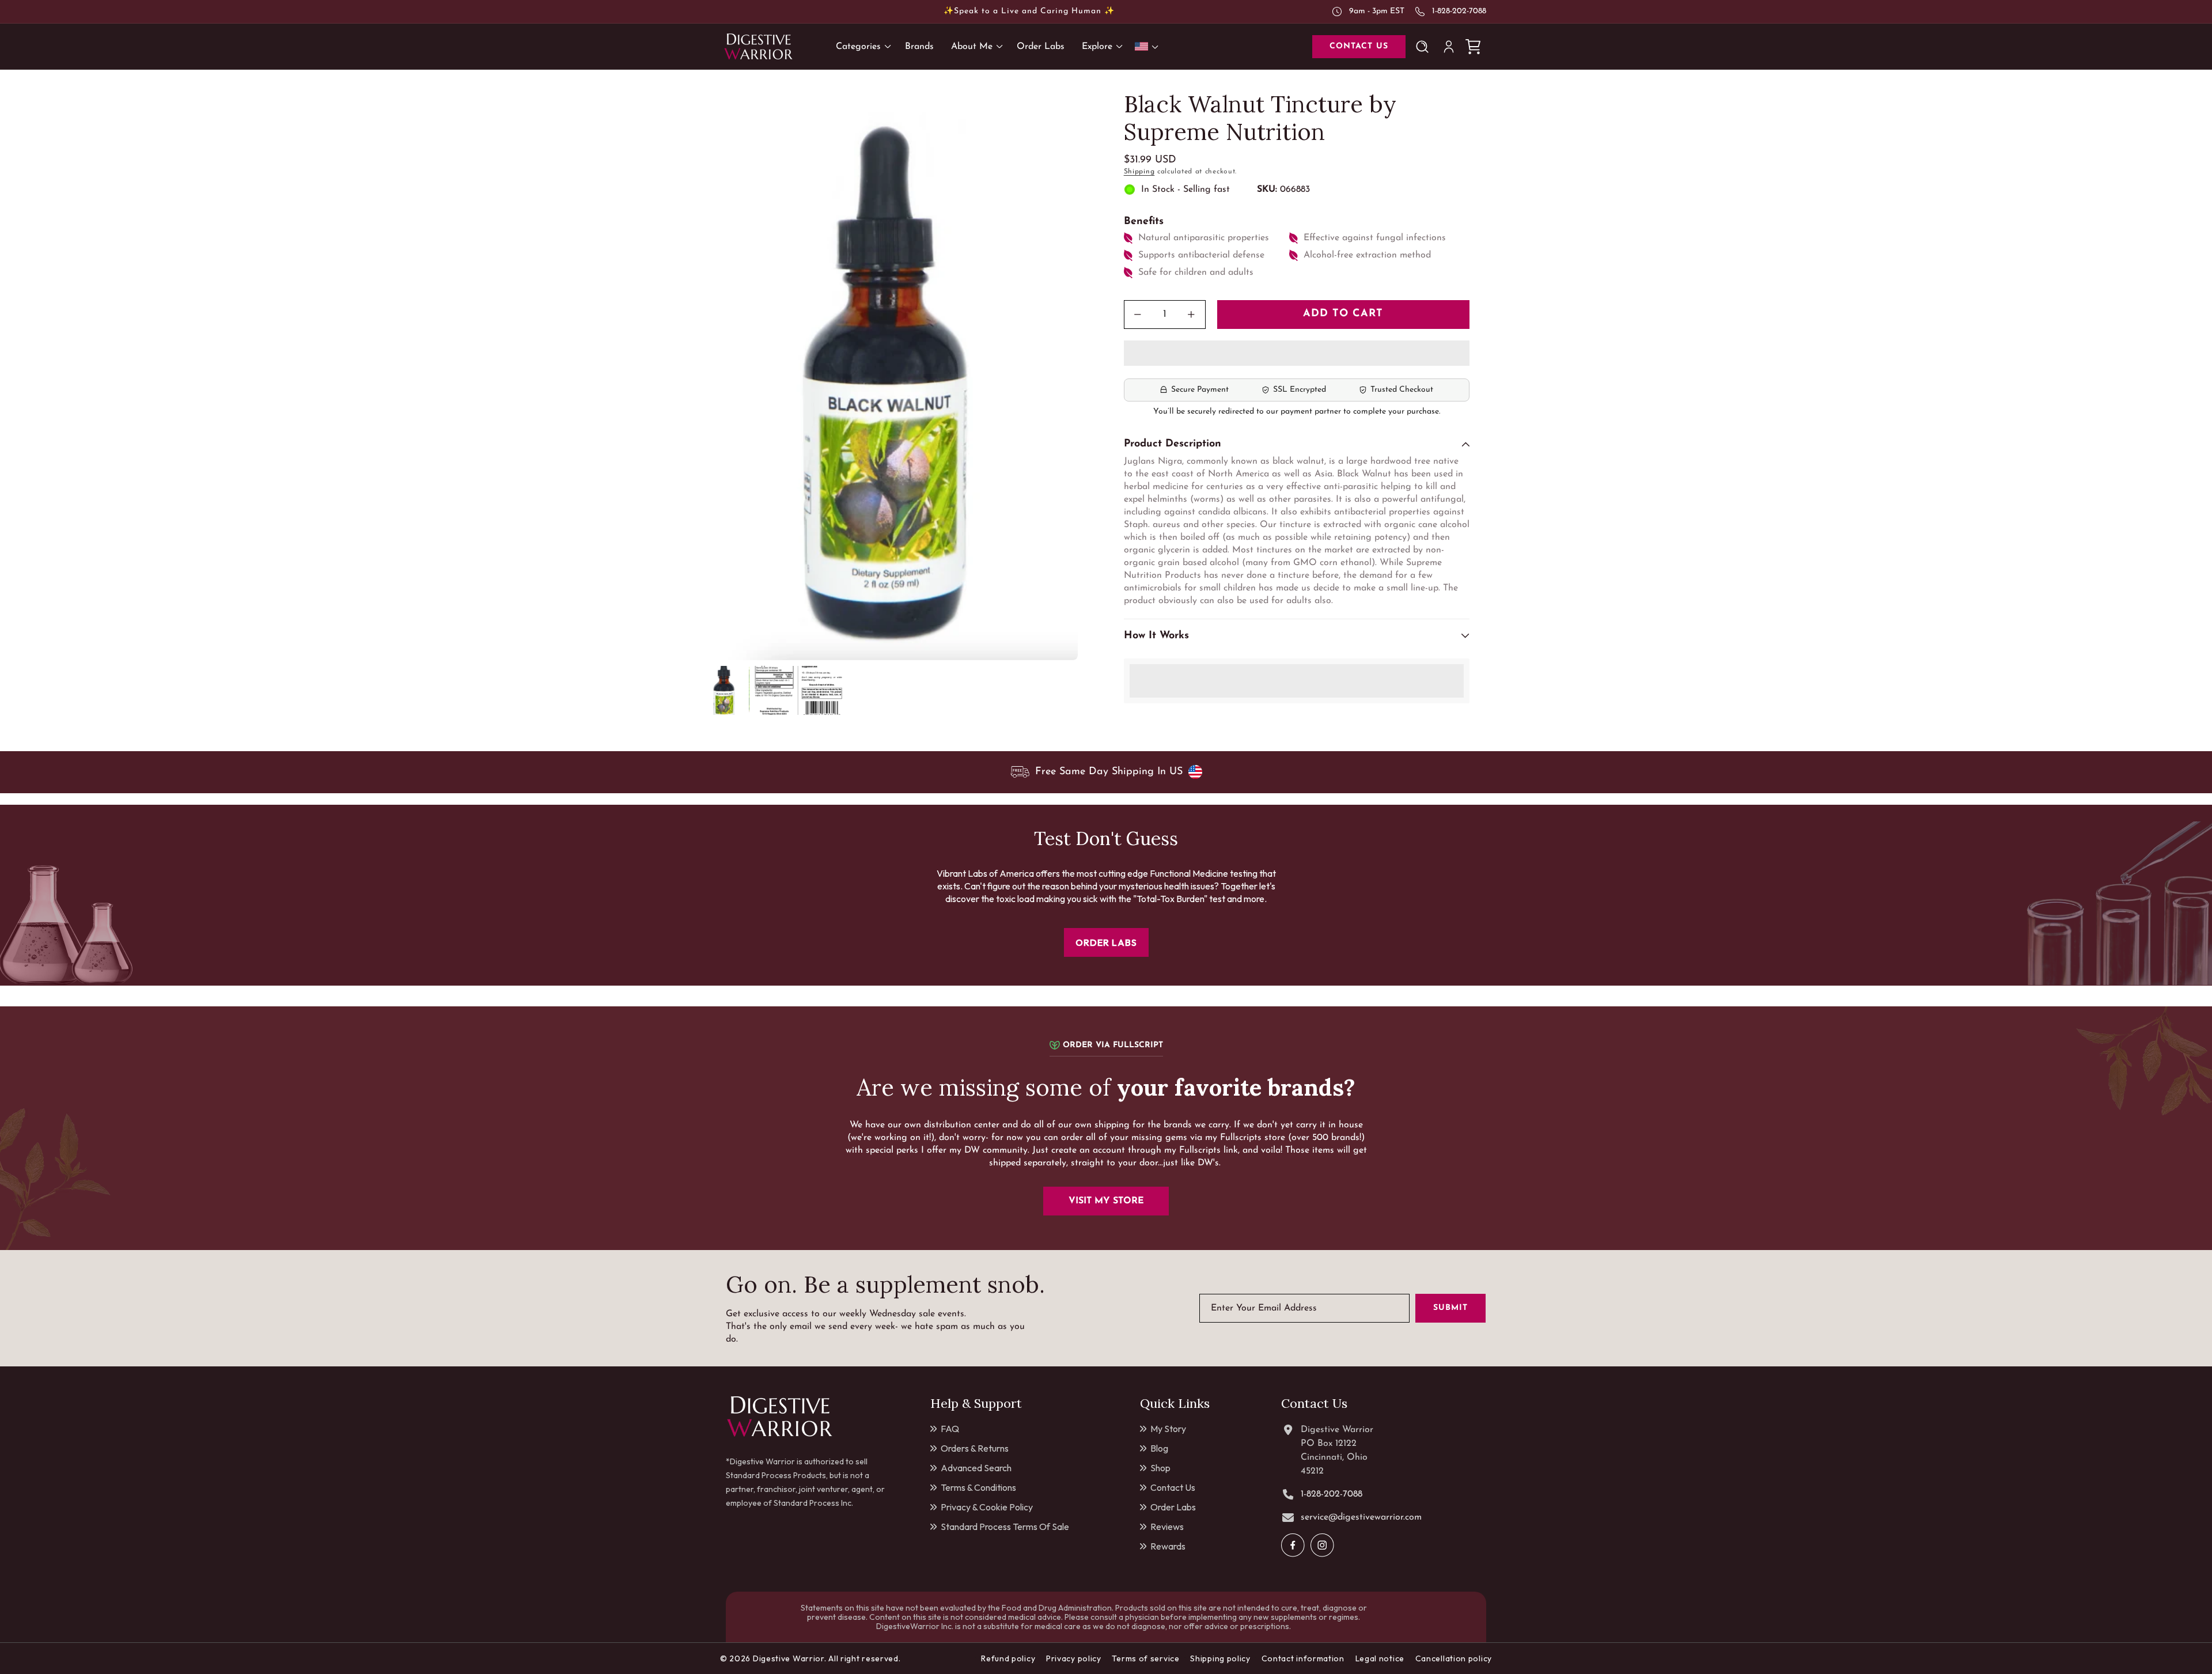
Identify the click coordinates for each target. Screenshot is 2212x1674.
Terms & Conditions (978, 1487)
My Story (1168, 1429)
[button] (1297, 354)
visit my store (1106, 1201)
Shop (1160, 1468)
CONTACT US (1359, 46)
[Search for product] (1425, 47)
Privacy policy (1074, 1658)
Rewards (1168, 1546)
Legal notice (1380, 1658)
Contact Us (1173, 1487)
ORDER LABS (1106, 942)
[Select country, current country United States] (1149, 46)
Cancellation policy (1454, 1658)
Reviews (1167, 1527)
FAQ (950, 1429)
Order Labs (1173, 1507)
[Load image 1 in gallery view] (724, 690)
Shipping (1139, 172)
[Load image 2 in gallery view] (773, 690)
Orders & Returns (975, 1448)
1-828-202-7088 (1459, 11)
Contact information (1303, 1658)
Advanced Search (976, 1468)
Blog (1159, 1448)
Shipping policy (1220, 1658)
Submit (1450, 1308)
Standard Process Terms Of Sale (1005, 1527)
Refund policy (1008, 1658)
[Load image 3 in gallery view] (822, 690)
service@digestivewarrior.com (1361, 1517)
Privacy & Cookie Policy (987, 1507)
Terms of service (1145, 1658)
